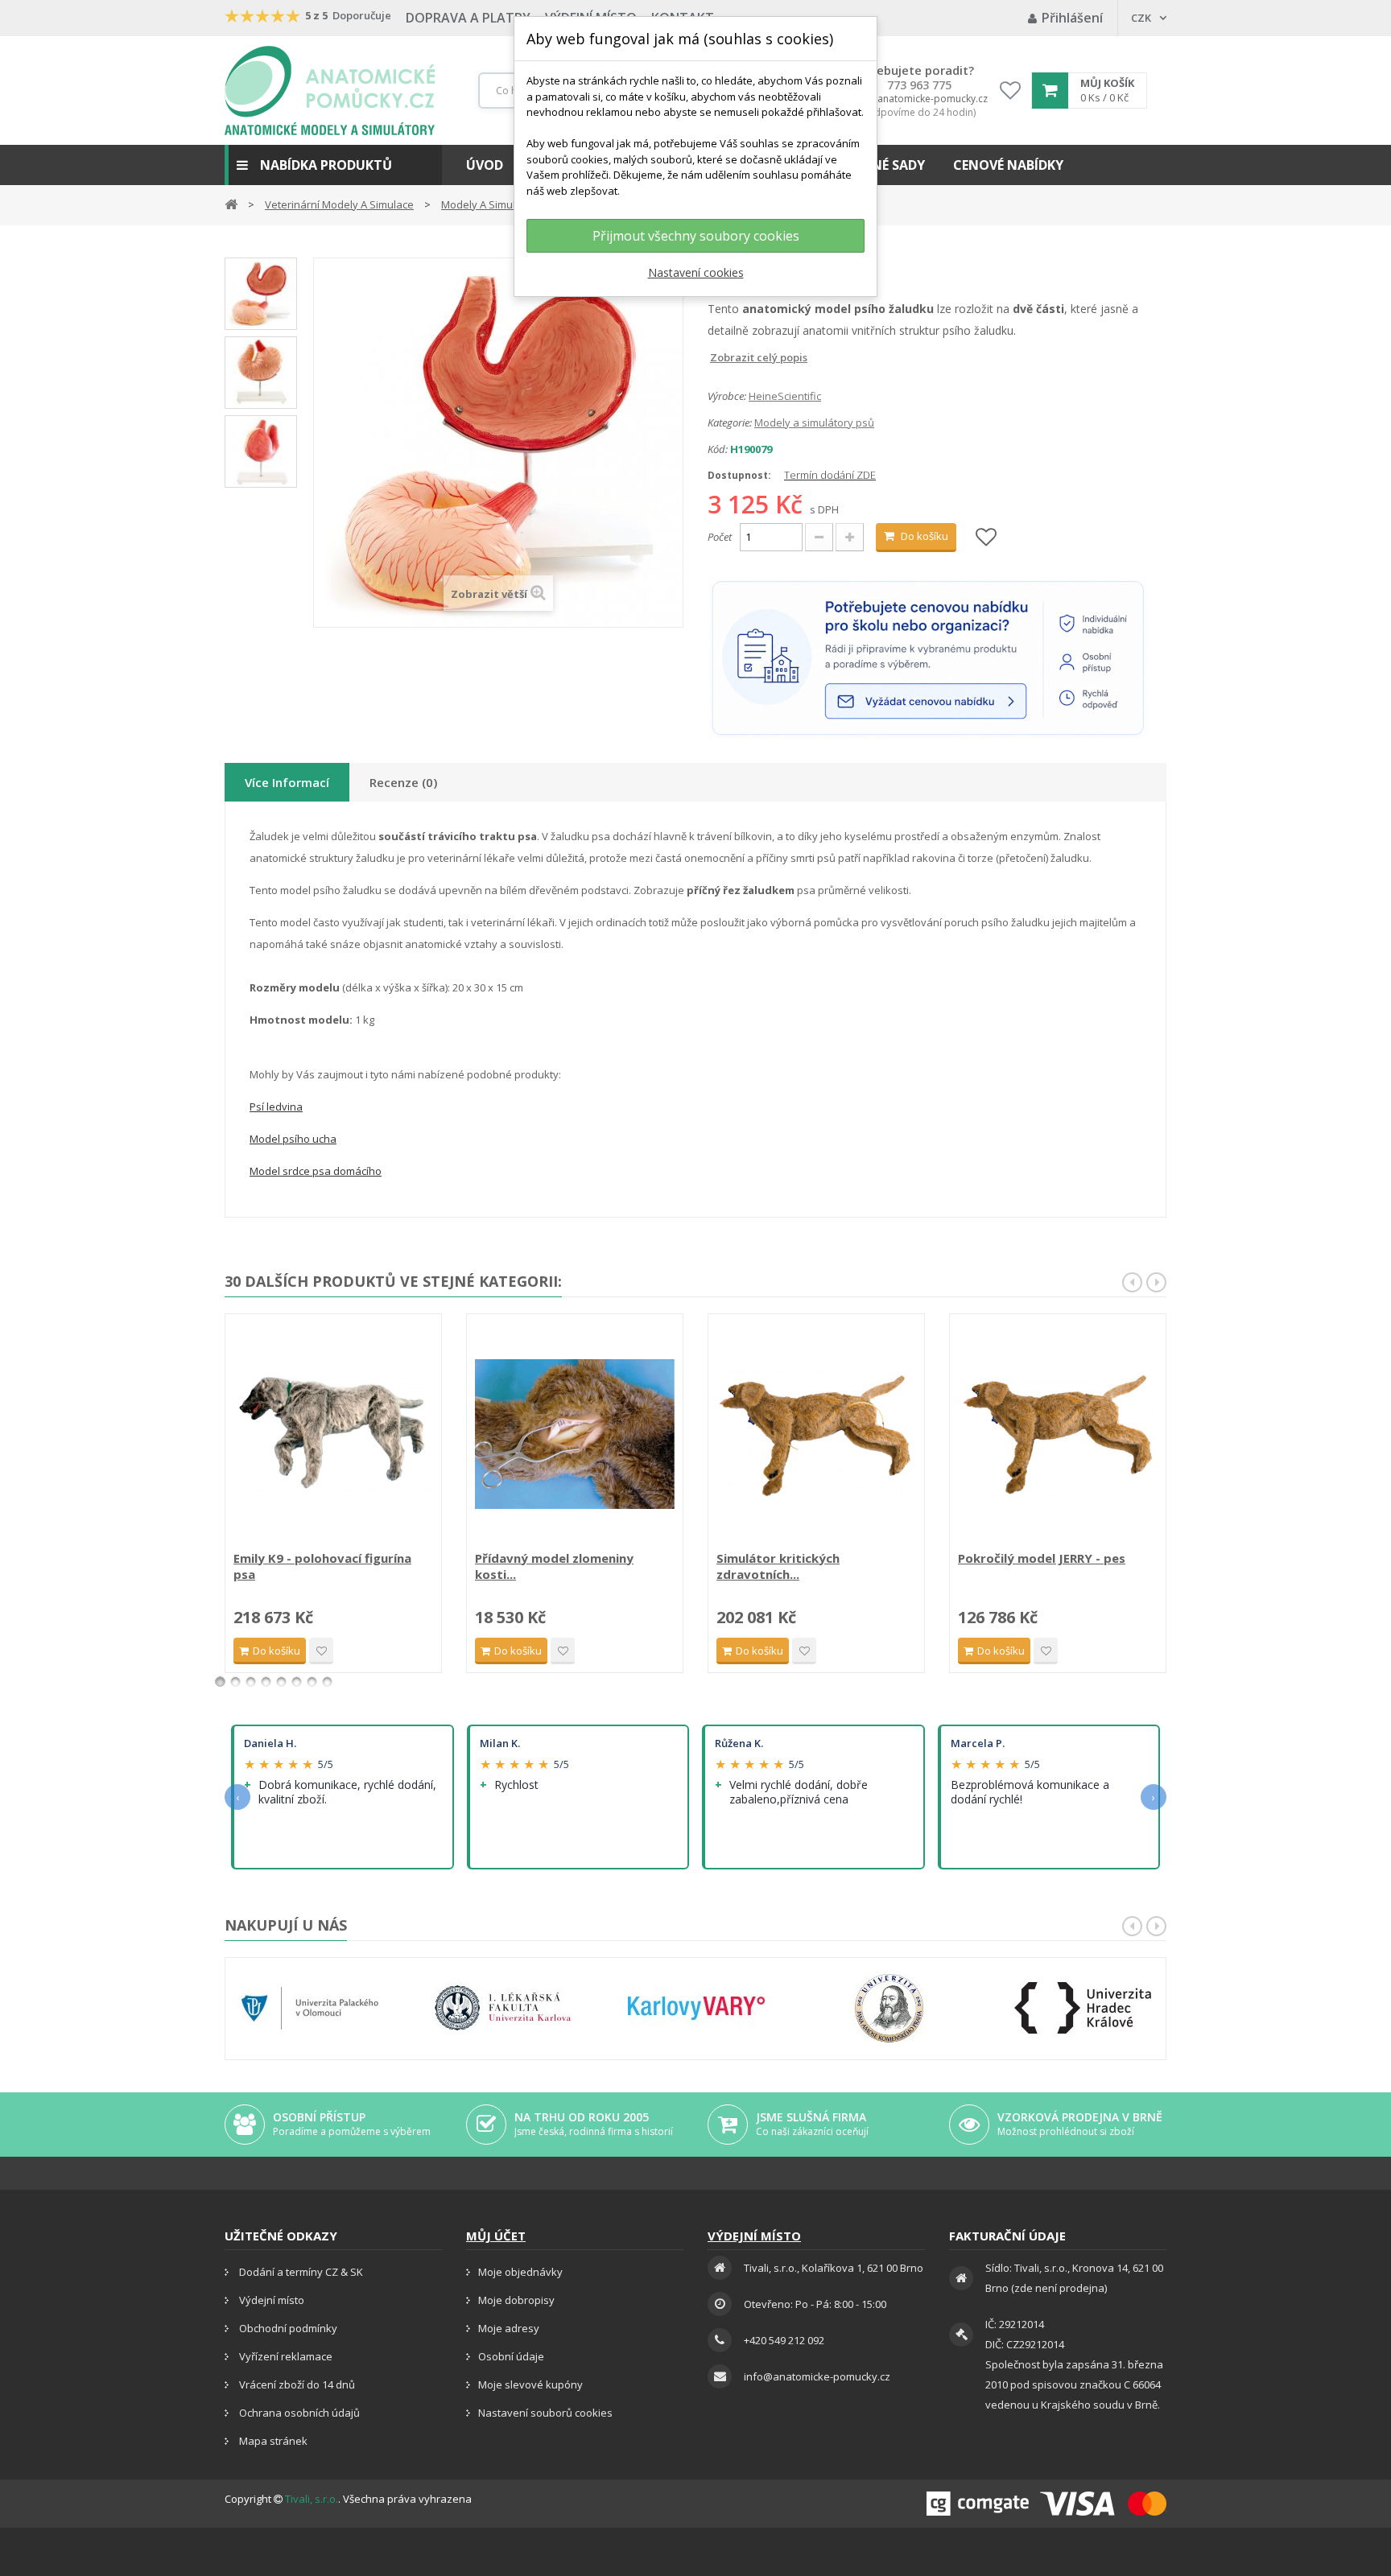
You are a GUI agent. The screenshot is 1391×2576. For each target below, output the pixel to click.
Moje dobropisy (516, 2300)
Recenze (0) (403, 782)
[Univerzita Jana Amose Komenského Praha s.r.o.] (889, 2008)
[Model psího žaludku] (261, 373)
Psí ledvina (276, 1107)
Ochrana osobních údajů (298, 2413)
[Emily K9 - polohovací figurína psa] (333, 1434)
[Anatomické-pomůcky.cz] (330, 91)
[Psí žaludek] (261, 294)
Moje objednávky (520, 2272)
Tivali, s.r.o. (312, 2499)
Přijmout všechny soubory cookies (696, 236)
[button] (333, 165)
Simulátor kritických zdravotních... (778, 1566)
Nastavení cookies (696, 272)
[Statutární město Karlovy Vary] (696, 2008)
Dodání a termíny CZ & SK (300, 2272)
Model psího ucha (293, 1139)
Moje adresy (509, 2328)
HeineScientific (785, 396)
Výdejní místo (270, 2300)
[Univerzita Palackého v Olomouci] (310, 2008)
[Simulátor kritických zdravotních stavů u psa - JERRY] (816, 1434)
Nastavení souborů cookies (545, 2413)
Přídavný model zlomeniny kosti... (554, 1566)
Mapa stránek (272, 2441)
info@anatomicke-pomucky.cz (919, 99)
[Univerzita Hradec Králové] (1083, 2008)
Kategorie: (730, 422)
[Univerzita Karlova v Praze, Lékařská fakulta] (503, 2008)
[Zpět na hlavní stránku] (231, 203)
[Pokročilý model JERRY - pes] (1058, 1434)
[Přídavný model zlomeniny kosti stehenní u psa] (575, 1434)
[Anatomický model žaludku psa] (261, 451)
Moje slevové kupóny (530, 2384)
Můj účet (496, 2236)
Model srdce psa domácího (316, 1171)
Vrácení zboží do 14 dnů (296, 2384)
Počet (720, 537)
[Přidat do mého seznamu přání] (986, 538)
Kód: (718, 449)
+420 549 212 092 (784, 2340)
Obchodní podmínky (287, 2328)
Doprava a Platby (468, 18)
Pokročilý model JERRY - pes (1042, 1558)
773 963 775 (919, 85)
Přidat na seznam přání (321, 1651)
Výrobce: (727, 396)
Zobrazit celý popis (719, 357)
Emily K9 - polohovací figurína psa (322, 1566)
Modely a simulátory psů (814, 422)
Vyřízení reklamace (285, 2356)
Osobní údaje (511, 2356)
